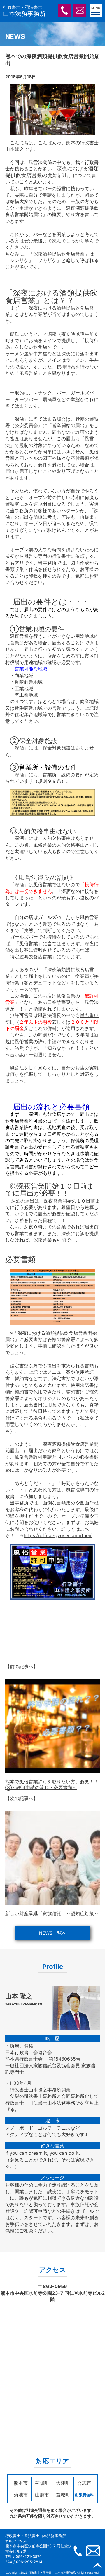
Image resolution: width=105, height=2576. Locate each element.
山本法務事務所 (24, 11)
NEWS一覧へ (53, 1933)
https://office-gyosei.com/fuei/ (58, 1535)
